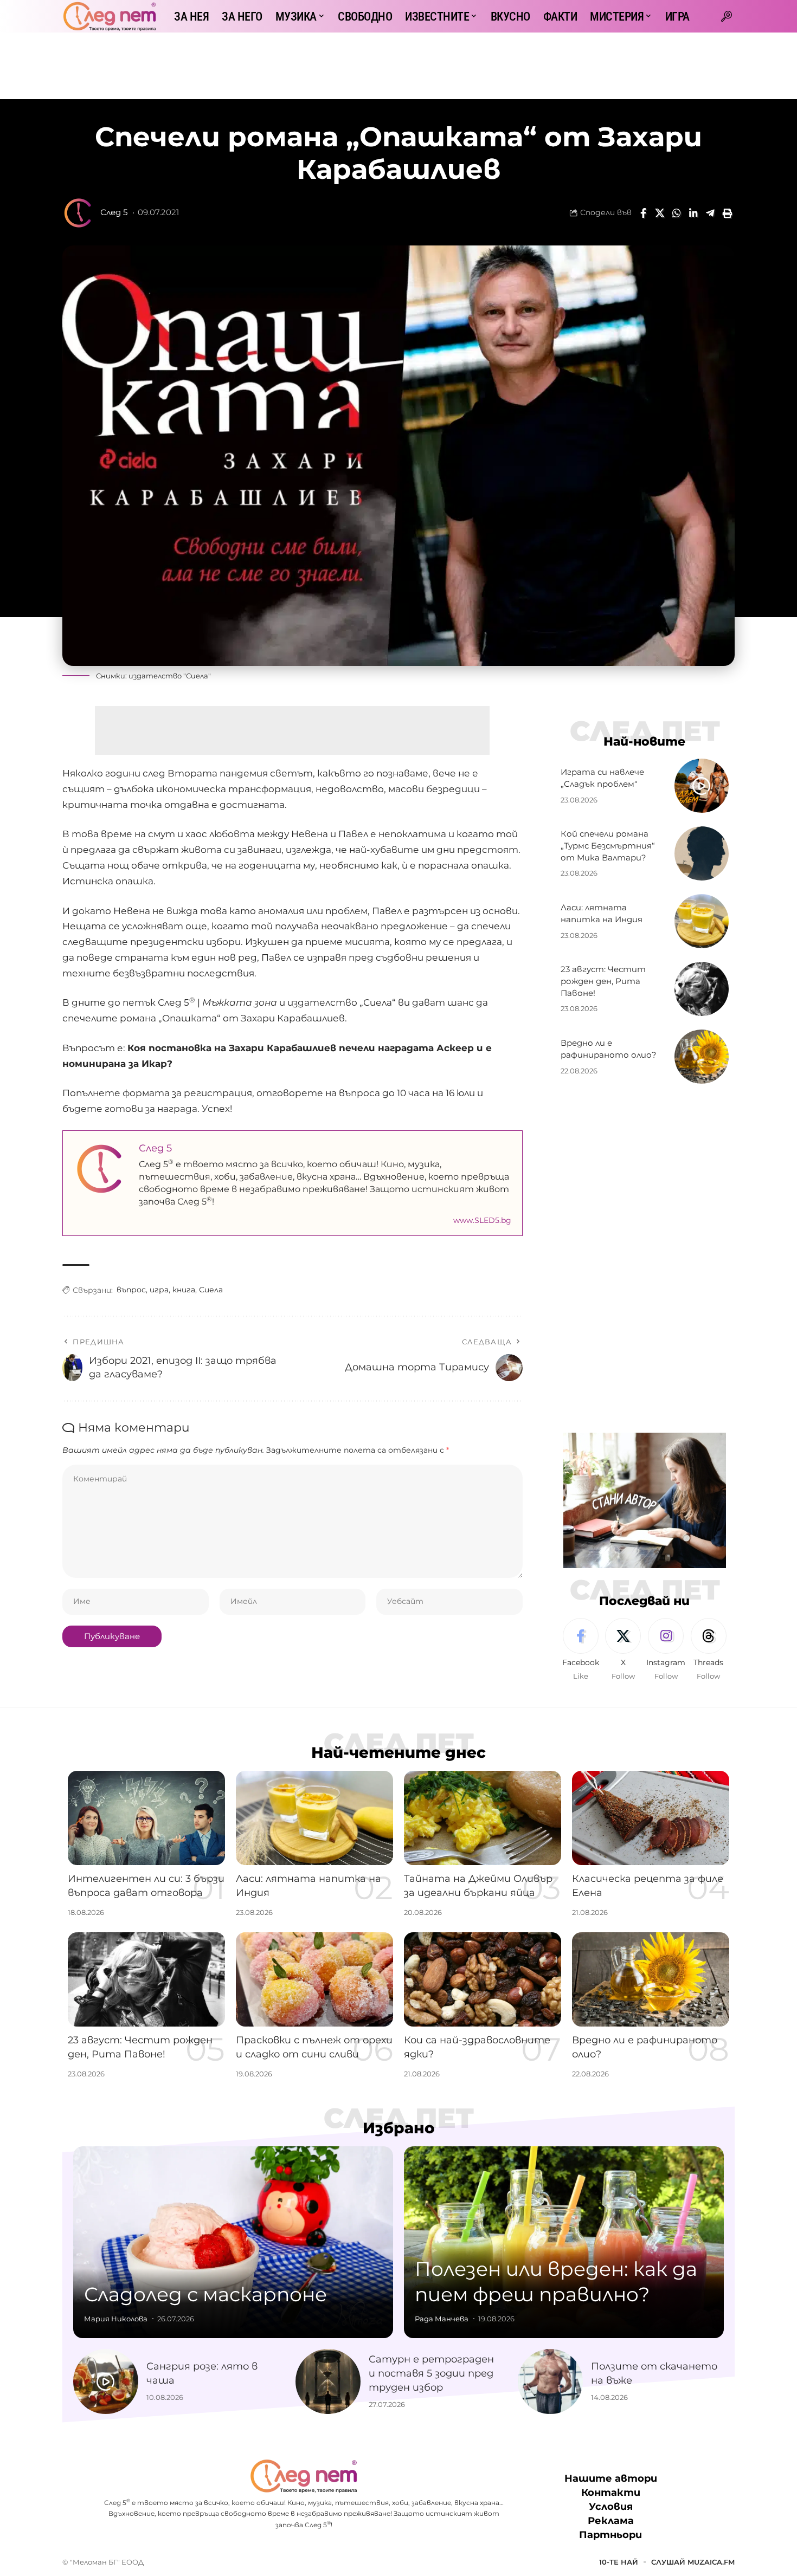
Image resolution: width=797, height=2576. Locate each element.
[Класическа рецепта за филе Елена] (651, 1818)
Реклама (611, 2521)
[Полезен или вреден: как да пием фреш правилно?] (564, 2242)
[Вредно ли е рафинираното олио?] (702, 1057)
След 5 (114, 212)
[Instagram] (666, 1650)
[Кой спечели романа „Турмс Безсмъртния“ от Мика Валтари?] (702, 853)
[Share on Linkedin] (693, 213)
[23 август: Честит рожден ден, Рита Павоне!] (702, 989)
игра (159, 1290)
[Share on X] (660, 213)
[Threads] (709, 1650)
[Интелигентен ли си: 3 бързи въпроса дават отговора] (146, 1818)
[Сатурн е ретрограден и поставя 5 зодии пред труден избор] (328, 2381)
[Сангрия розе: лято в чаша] (106, 2381)
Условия (611, 2507)
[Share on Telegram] (710, 213)
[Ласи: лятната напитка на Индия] (702, 921)
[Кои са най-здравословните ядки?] (483, 1979)
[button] (727, 16)
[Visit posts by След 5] (79, 213)
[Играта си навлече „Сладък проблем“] (702, 786)
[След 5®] (110, 16)
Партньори (610, 2535)
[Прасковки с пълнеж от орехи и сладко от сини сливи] (314, 1979)
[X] (623, 1650)
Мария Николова (116, 2319)
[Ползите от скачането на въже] (550, 2381)
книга (184, 1290)
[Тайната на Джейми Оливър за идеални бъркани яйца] (483, 1818)
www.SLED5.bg (482, 1220)
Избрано (399, 2128)
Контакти (611, 2493)
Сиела (211, 1290)
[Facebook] (581, 1650)
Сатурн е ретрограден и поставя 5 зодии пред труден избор (431, 2373)
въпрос (131, 1290)
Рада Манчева (442, 2319)
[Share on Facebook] (643, 213)
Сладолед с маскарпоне (205, 2294)
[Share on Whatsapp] (677, 213)
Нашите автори (611, 2478)
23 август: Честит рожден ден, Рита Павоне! (603, 981)
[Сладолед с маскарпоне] (233, 2242)
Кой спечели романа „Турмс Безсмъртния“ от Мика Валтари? (608, 846)
